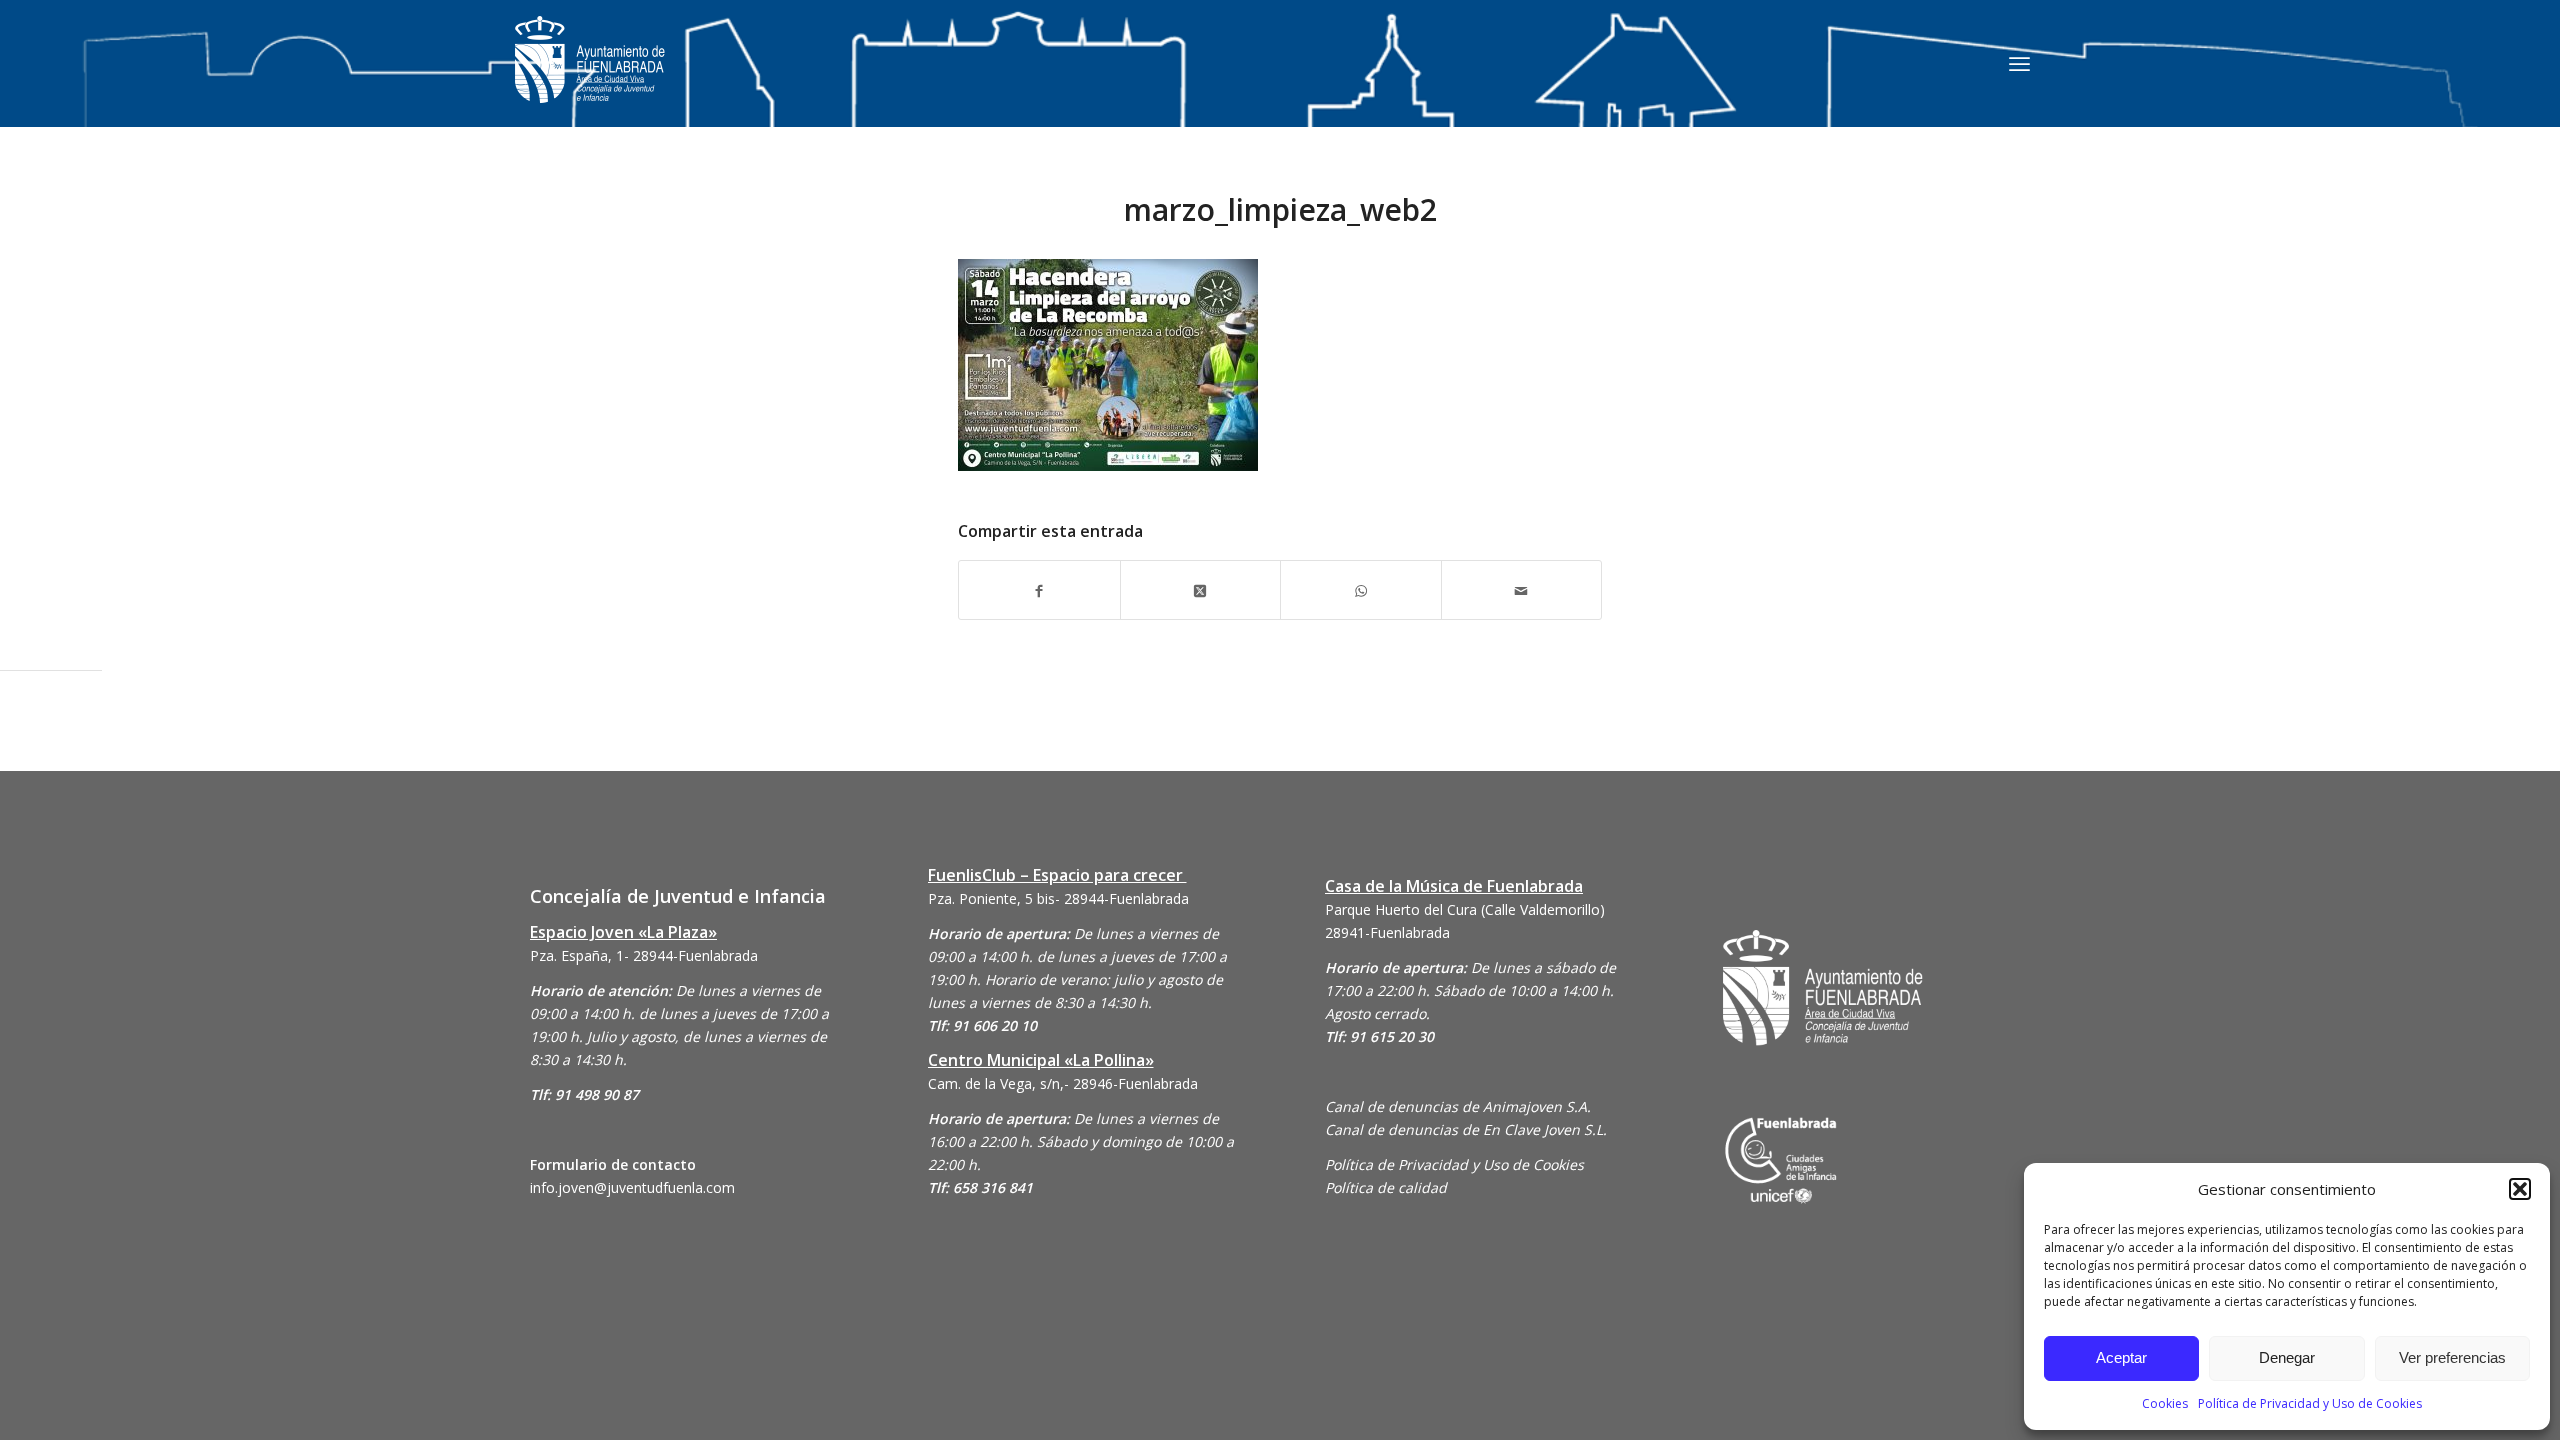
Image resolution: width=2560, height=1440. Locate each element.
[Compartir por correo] (1522, 589)
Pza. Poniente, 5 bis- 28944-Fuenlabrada (1058, 898)
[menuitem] (2019, 63)
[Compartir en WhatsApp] (1361, 589)
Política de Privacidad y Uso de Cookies (2310, 1403)
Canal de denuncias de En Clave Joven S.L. (1466, 1129)
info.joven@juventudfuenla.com (632, 1187)
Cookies (2165, 1403)
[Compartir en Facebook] (1039, 589)
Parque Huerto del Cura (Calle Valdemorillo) (1465, 909)
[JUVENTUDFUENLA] (590, 79)
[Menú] (2019, 63)
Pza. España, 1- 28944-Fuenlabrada (644, 955)
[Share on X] (1201, 589)
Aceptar (2121, 1357)
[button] (2520, 1189)
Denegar (2287, 1357)
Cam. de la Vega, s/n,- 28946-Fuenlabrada (1063, 1083)
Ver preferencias (2452, 1357)
